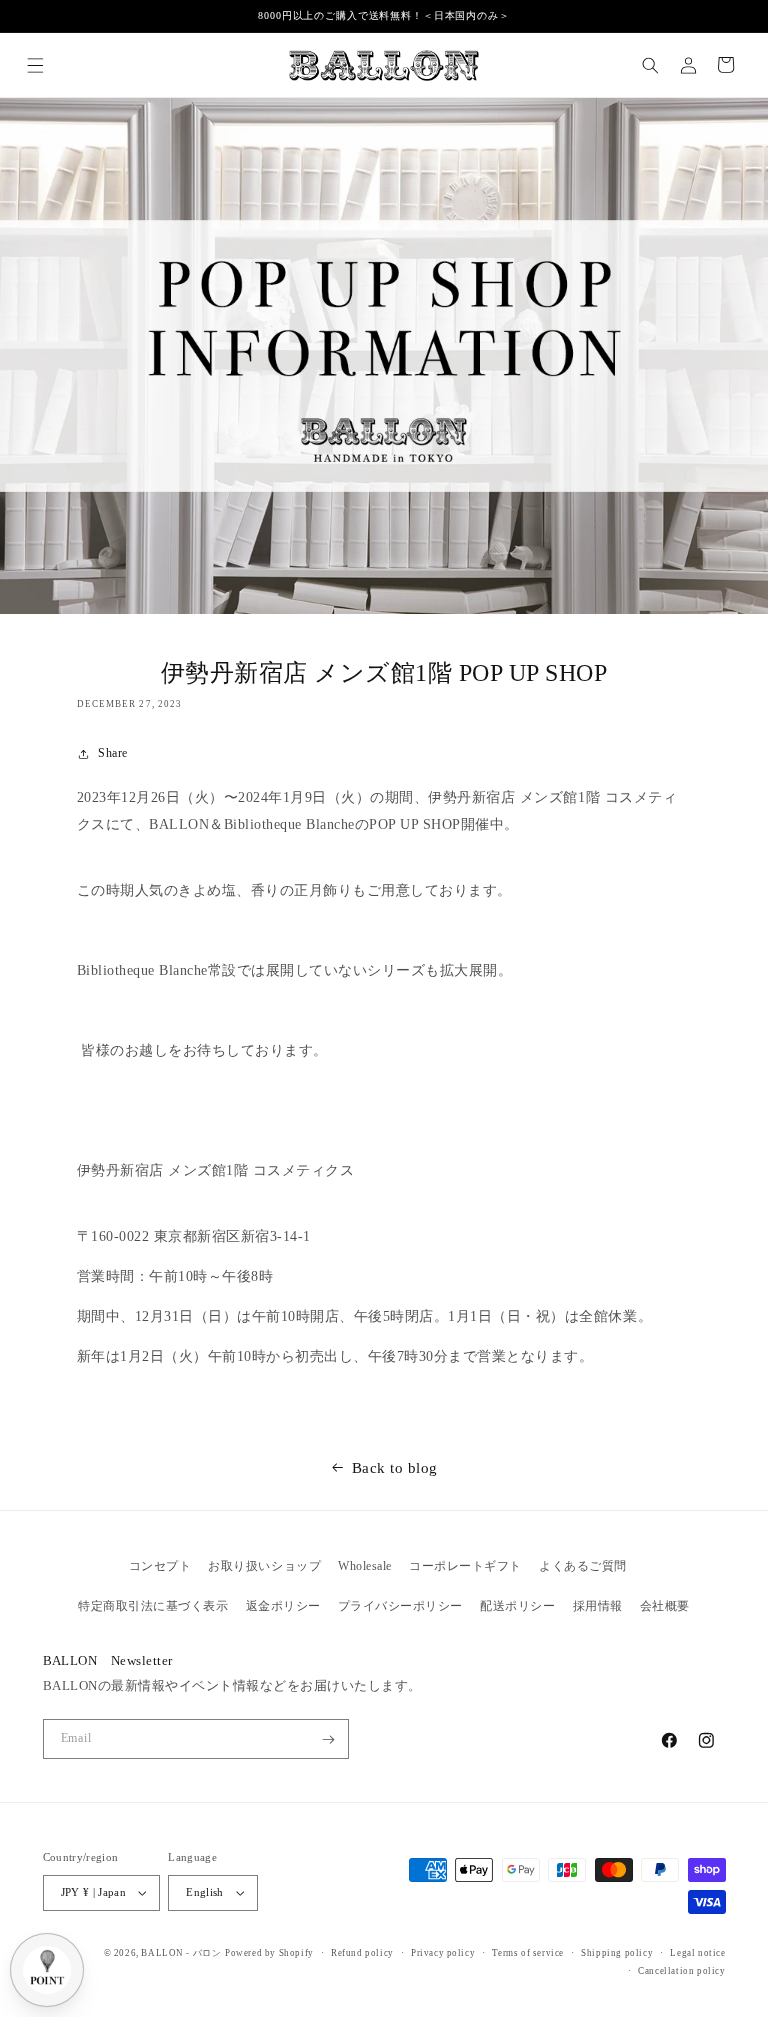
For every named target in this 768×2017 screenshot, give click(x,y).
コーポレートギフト (465, 1566)
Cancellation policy (681, 1971)
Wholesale (365, 1566)
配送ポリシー (517, 1606)
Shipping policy (617, 1953)
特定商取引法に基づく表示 (153, 1606)
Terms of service (528, 1953)
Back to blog (395, 1467)
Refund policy (362, 1953)
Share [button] (113, 753)
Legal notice (697, 1953)
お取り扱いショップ (264, 1566)
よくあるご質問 (583, 1566)
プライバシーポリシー (400, 1606)
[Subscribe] (328, 1739)
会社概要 (665, 1606)
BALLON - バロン (181, 1953)
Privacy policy (443, 1953)
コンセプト (160, 1566)
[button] (35, 64)
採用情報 (598, 1606)
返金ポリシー (283, 1606)
